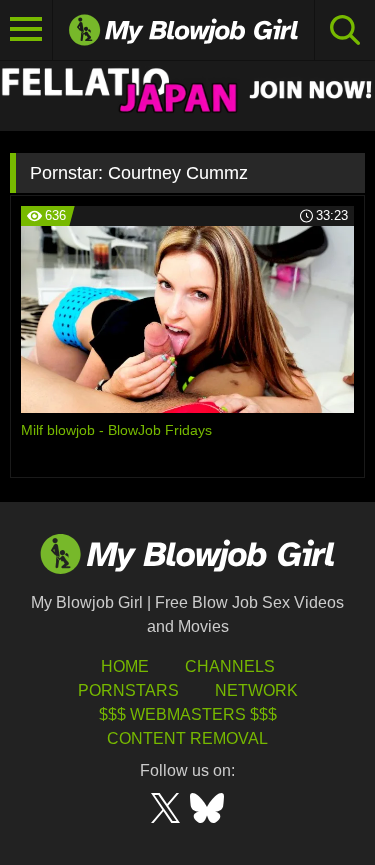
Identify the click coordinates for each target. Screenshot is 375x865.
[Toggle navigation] (26, 30)
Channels (230, 666)
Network (256, 690)
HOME (125, 666)
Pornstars (128, 690)
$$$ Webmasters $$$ (188, 714)
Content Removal (187, 738)
